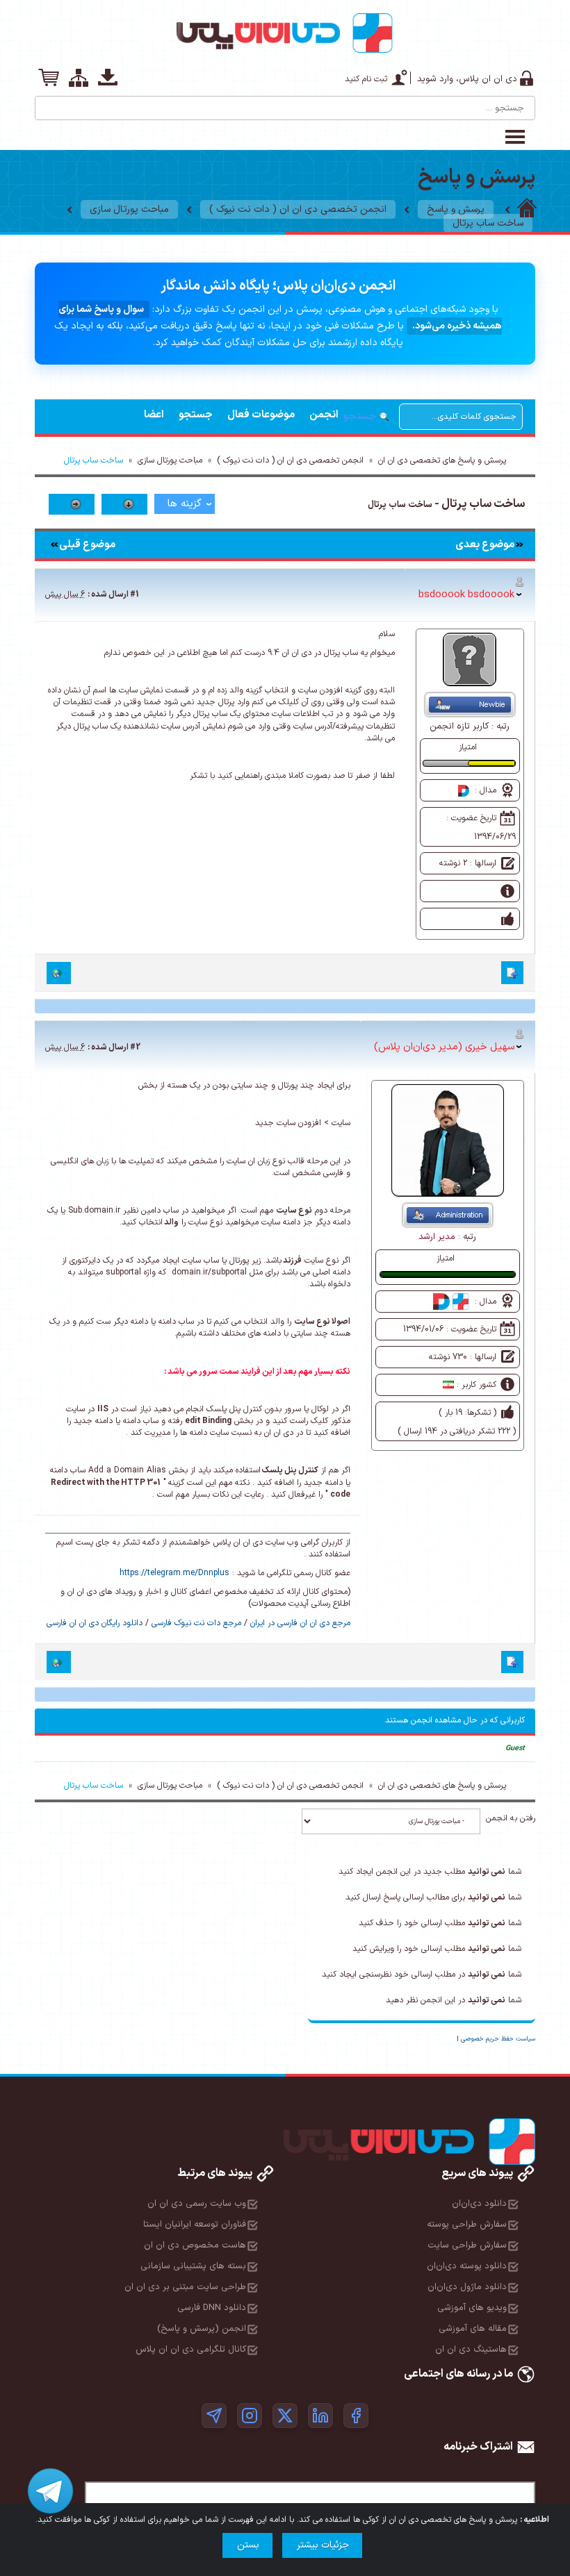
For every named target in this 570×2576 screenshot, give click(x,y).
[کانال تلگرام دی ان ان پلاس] (214, 2416)
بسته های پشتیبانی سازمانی (193, 2266)
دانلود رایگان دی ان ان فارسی (95, 1623)
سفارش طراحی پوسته (467, 2225)
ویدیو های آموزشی (472, 2308)
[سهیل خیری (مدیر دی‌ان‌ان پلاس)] (448, 1140)
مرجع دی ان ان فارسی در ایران (300, 1623)
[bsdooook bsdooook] (470, 659)
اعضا (154, 415)
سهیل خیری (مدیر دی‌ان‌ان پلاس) (444, 1047)
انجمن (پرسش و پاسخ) (202, 2329)
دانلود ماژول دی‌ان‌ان (467, 2287)
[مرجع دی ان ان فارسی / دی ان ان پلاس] (527, 209)
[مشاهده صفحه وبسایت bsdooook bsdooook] (59, 973)
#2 (135, 1047)
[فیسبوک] (356, 2416)
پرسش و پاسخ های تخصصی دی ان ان (442, 460)
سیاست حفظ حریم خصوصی (498, 2039)
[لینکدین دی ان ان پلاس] (320, 2416)
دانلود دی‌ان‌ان (479, 2204)
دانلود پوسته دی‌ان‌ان (467, 2266)
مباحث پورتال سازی (129, 209)
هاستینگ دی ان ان (471, 2350)
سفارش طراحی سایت (467, 2245)
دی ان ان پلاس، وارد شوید (467, 79)
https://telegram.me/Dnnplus (174, 1573)
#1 (135, 595)
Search (47, 103)
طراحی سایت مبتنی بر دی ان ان (185, 2287)
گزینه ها (185, 504)
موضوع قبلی (87, 545)
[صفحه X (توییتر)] (285, 2416)
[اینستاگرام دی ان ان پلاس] (250, 2416)
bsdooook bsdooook (466, 595)
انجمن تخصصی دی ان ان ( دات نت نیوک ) (298, 209)
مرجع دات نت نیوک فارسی (196, 1623)
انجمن (324, 415)
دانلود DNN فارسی (212, 2308)
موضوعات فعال (261, 415)
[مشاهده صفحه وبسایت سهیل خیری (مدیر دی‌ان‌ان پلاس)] (59, 1662)
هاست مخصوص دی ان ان (195, 2245)
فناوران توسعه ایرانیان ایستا (195, 2225)
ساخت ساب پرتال (488, 223)
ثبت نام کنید (366, 79)
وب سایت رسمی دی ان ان (197, 2204)
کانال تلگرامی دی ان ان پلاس (191, 2350)
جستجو (196, 415)
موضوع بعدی (485, 545)
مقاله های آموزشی (473, 2329)
